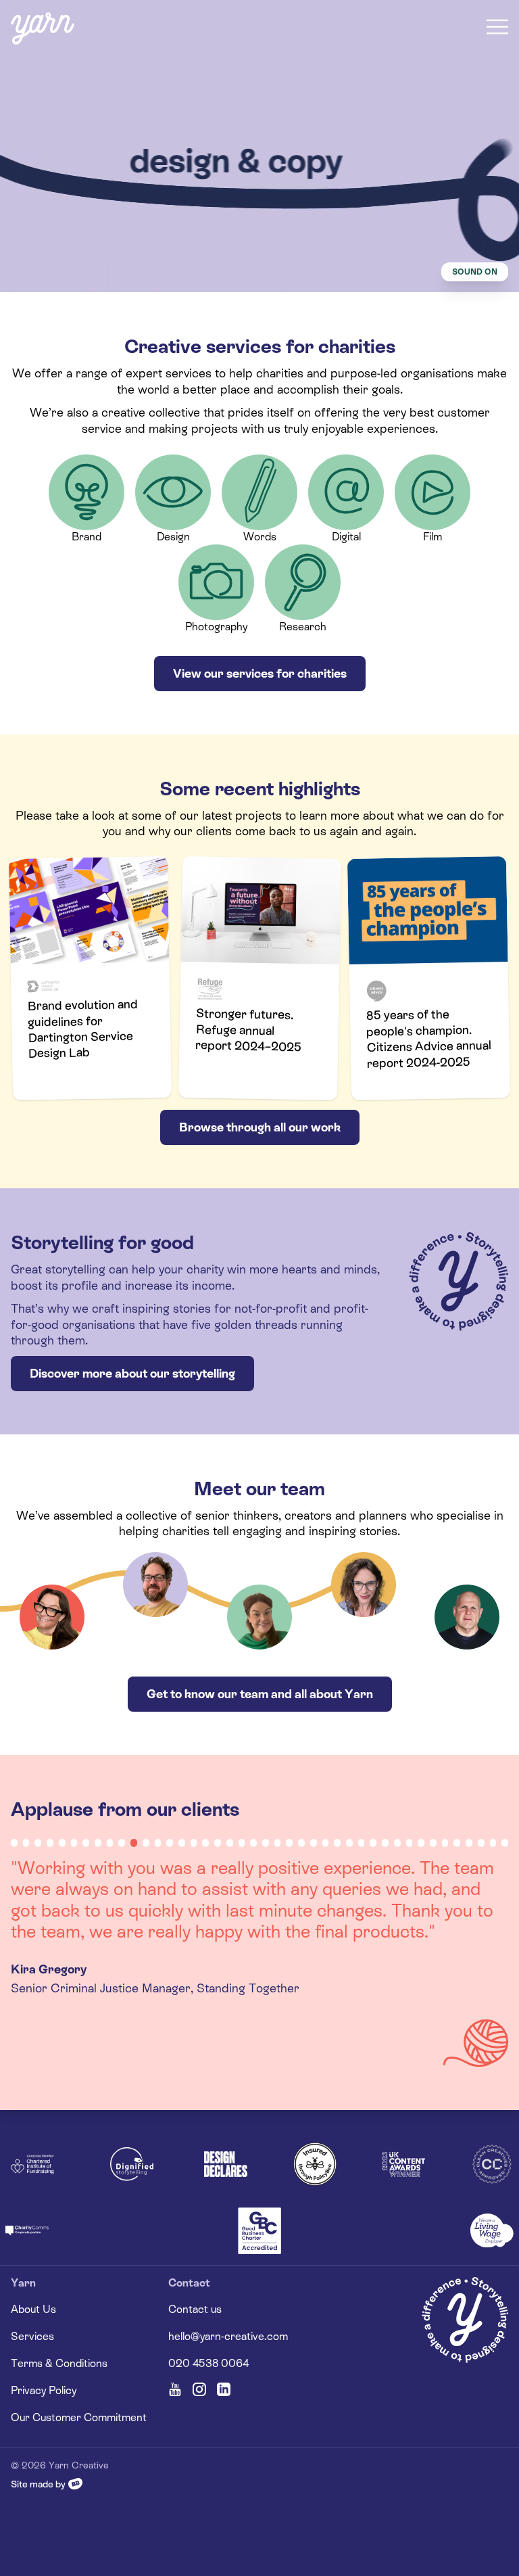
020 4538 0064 (208, 2363)
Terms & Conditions (59, 2363)
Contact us (195, 2309)
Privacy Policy (44, 2390)
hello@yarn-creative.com (228, 2336)
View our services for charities (260, 673)
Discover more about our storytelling (132, 1373)
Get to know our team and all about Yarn (260, 1694)
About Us (33, 2309)
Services (32, 2336)
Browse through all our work (260, 1127)
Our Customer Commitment (79, 2417)
